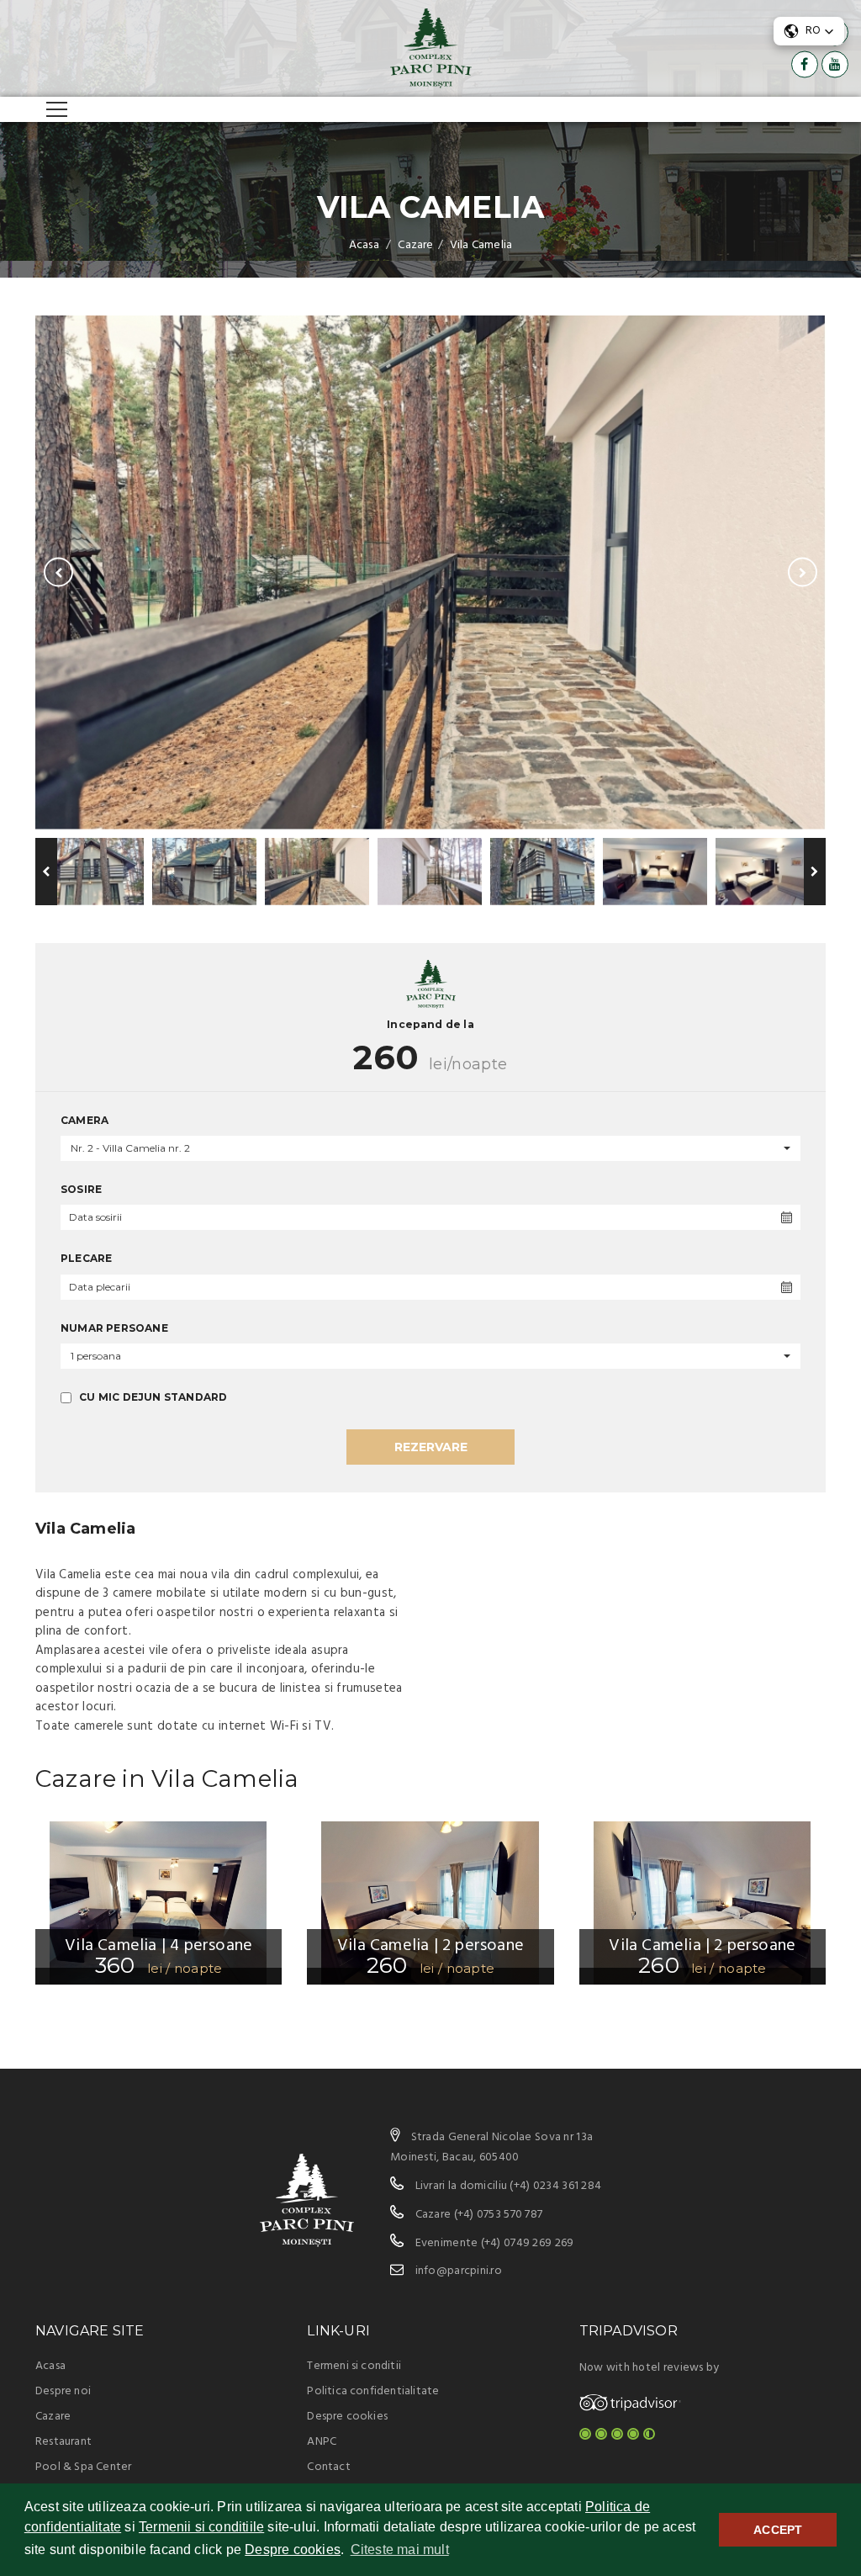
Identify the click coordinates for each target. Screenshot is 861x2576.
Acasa (50, 2366)
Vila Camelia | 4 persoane (158, 1946)
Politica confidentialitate (373, 2391)
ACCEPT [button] (778, 2530)
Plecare (86, 1258)
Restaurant (63, 2442)
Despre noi (63, 2391)
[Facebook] (805, 64)
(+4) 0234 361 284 (555, 2186)
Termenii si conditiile (201, 2527)
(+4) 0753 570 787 (499, 2215)
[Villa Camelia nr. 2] (430, 1903)
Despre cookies (293, 2549)
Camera (85, 1120)
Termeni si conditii (354, 2366)
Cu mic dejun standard (152, 1397)
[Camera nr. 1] (158, 1903)
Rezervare (431, 1447)
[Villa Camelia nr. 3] (703, 1903)
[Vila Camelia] (430, 572)
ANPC (322, 2442)
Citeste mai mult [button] (400, 2549)
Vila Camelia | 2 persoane (430, 1946)
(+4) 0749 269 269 (528, 2243)
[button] (809, 31)
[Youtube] (835, 64)
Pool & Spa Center (83, 2467)
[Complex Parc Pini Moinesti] (431, 48)
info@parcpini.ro (459, 2271)
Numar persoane (114, 1328)
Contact (328, 2467)
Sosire (81, 1189)
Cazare (53, 2417)
